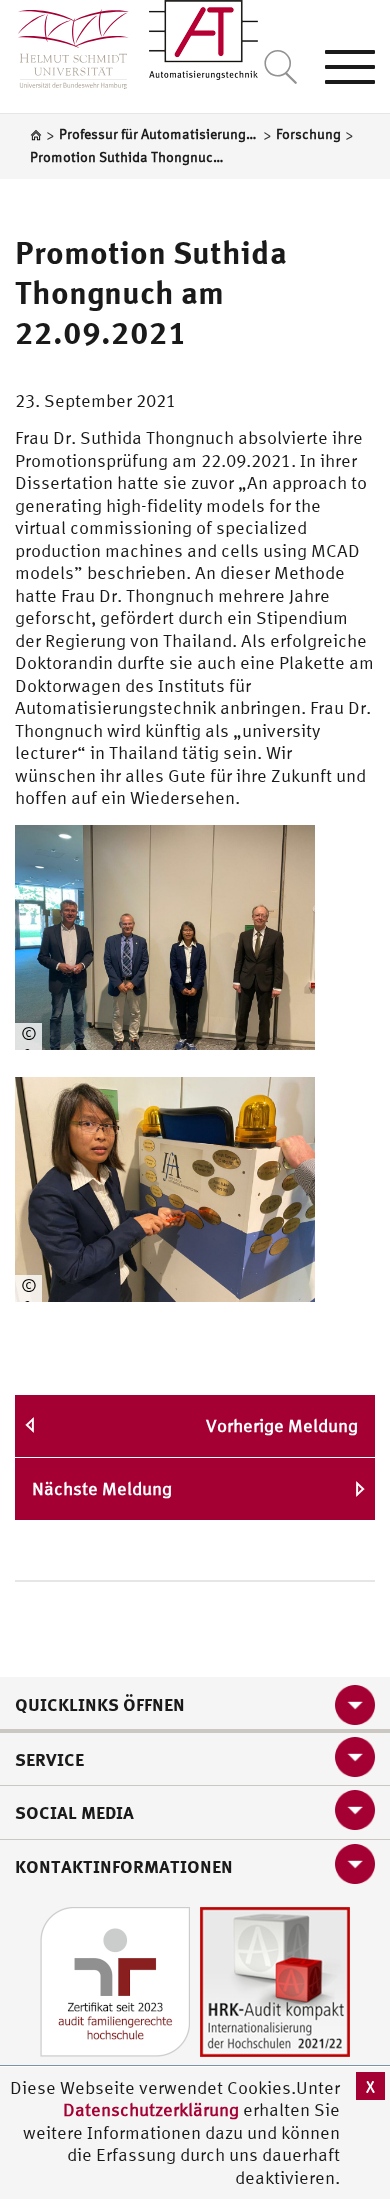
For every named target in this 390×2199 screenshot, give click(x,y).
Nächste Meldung (102, 1488)
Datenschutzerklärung (151, 2109)
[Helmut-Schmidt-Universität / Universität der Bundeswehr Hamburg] (64, 44)
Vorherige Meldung (282, 1425)
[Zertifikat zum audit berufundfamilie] (115, 1979)
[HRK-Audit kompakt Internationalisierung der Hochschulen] (275, 1979)
